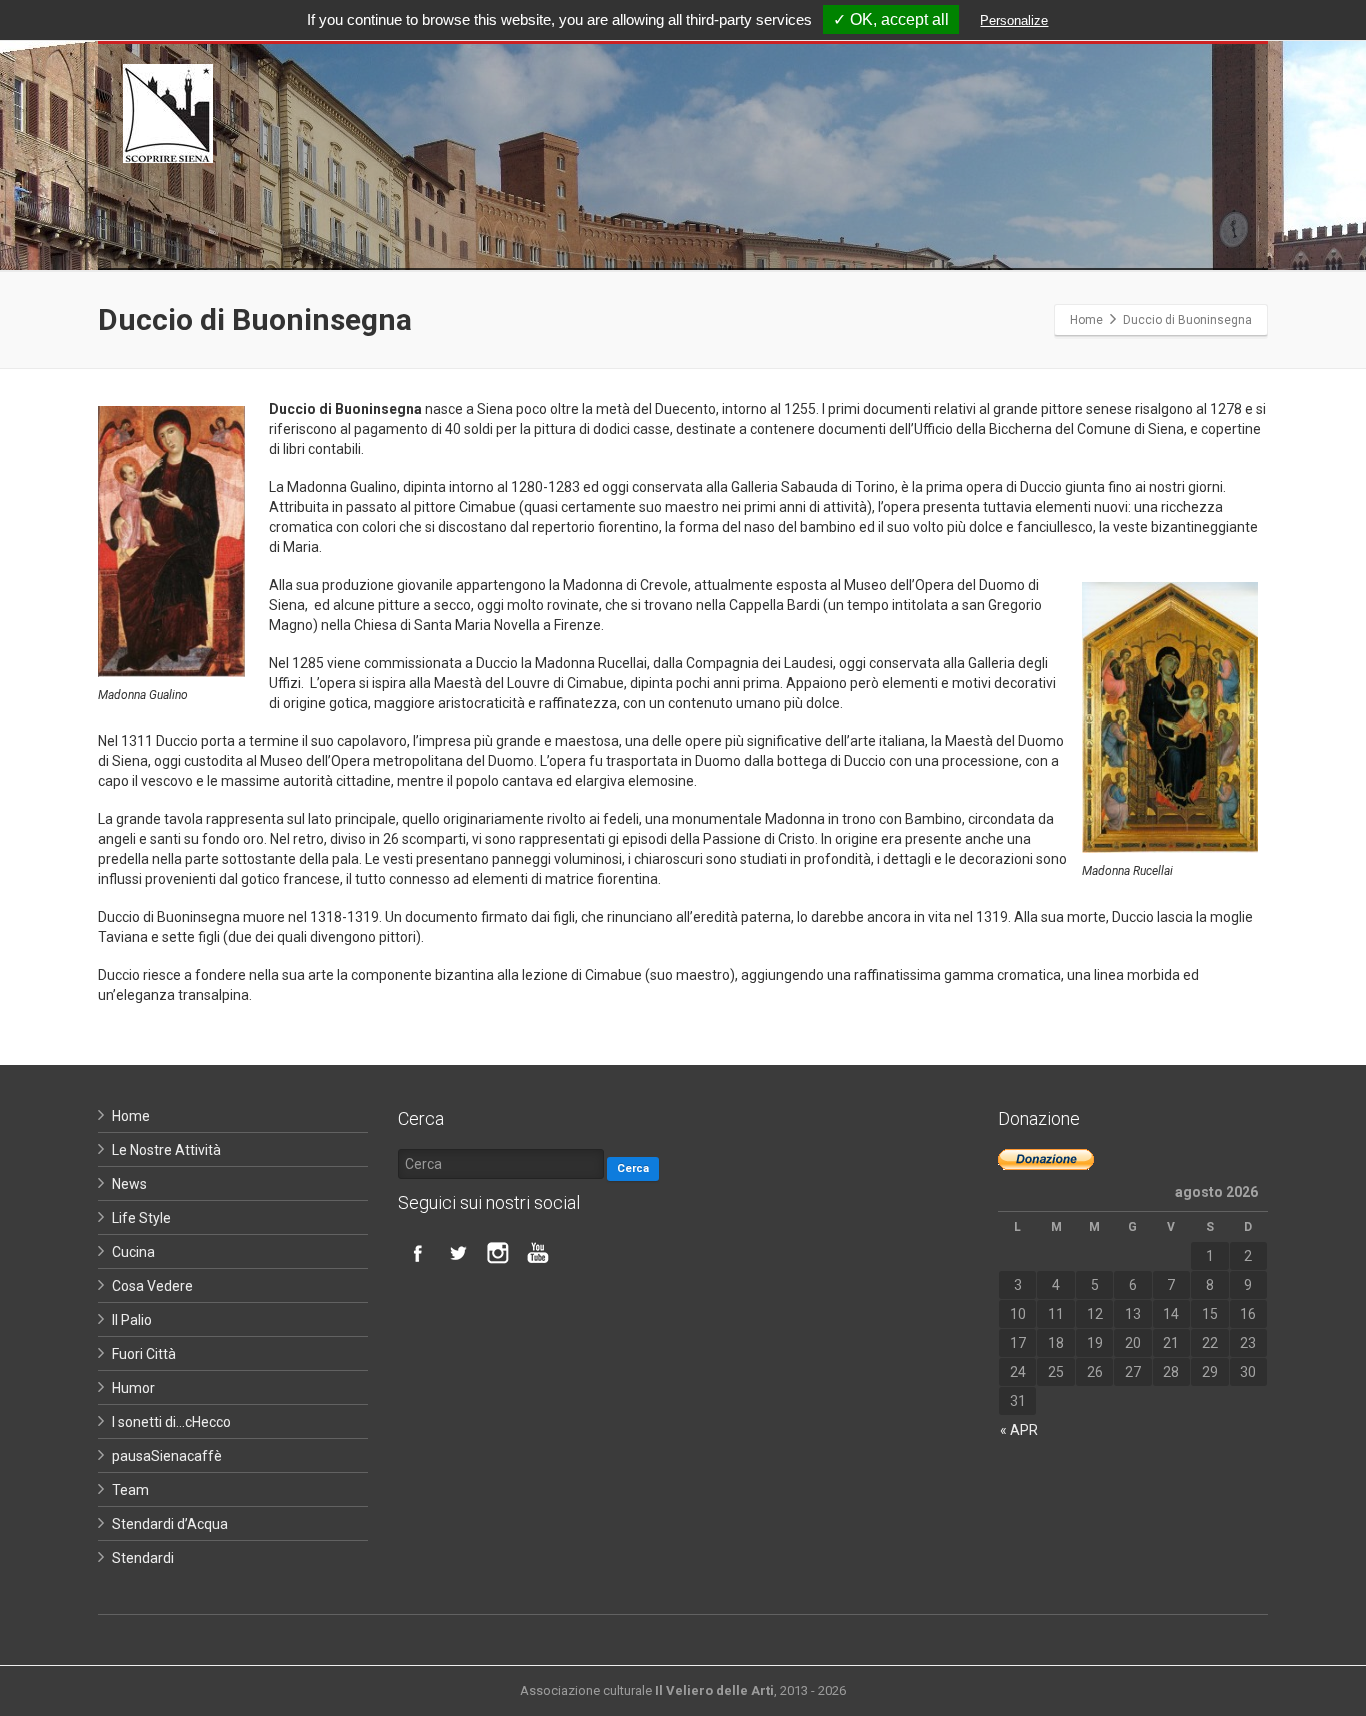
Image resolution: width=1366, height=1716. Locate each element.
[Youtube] (538, 1253)
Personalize (1014, 20)
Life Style (141, 1218)
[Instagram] (498, 1253)
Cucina (133, 1252)
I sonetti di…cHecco (171, 1422)
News (129, 1184)
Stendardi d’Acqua (170, 1524)
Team (130, 1490)
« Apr (1019, 1430)
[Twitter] (458, 1253)
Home (131, 1116)
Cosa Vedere (152, 1286)
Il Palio (132, 1320)
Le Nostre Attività (166, 1150)
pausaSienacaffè (167, 1456)
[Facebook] (418, 1253)
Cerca (633, 1168)
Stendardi (143, 1558)
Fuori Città (144, 1354)
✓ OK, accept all (891, 19)
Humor (133, 1388)
